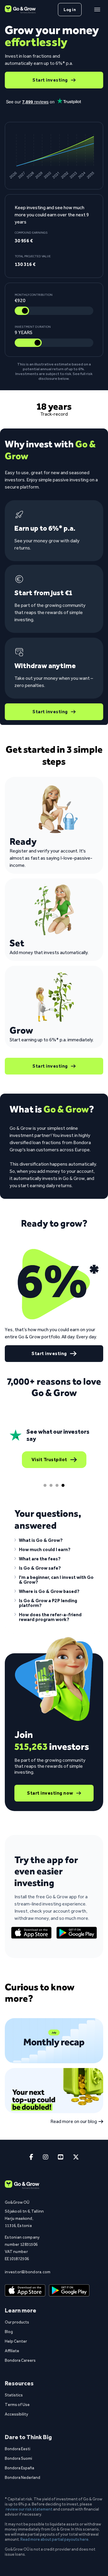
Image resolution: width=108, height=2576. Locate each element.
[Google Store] (77, 1933)
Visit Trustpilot (49, 1460)
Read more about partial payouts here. (55, 2539)
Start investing (50, 80)
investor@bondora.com (24, 2272)
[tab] (45, 1485)
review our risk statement (29, 2509)
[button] (54, 1542)
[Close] (97, 10)
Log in (70, 10)
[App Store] (31, 1933)
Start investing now (50, 1793)
